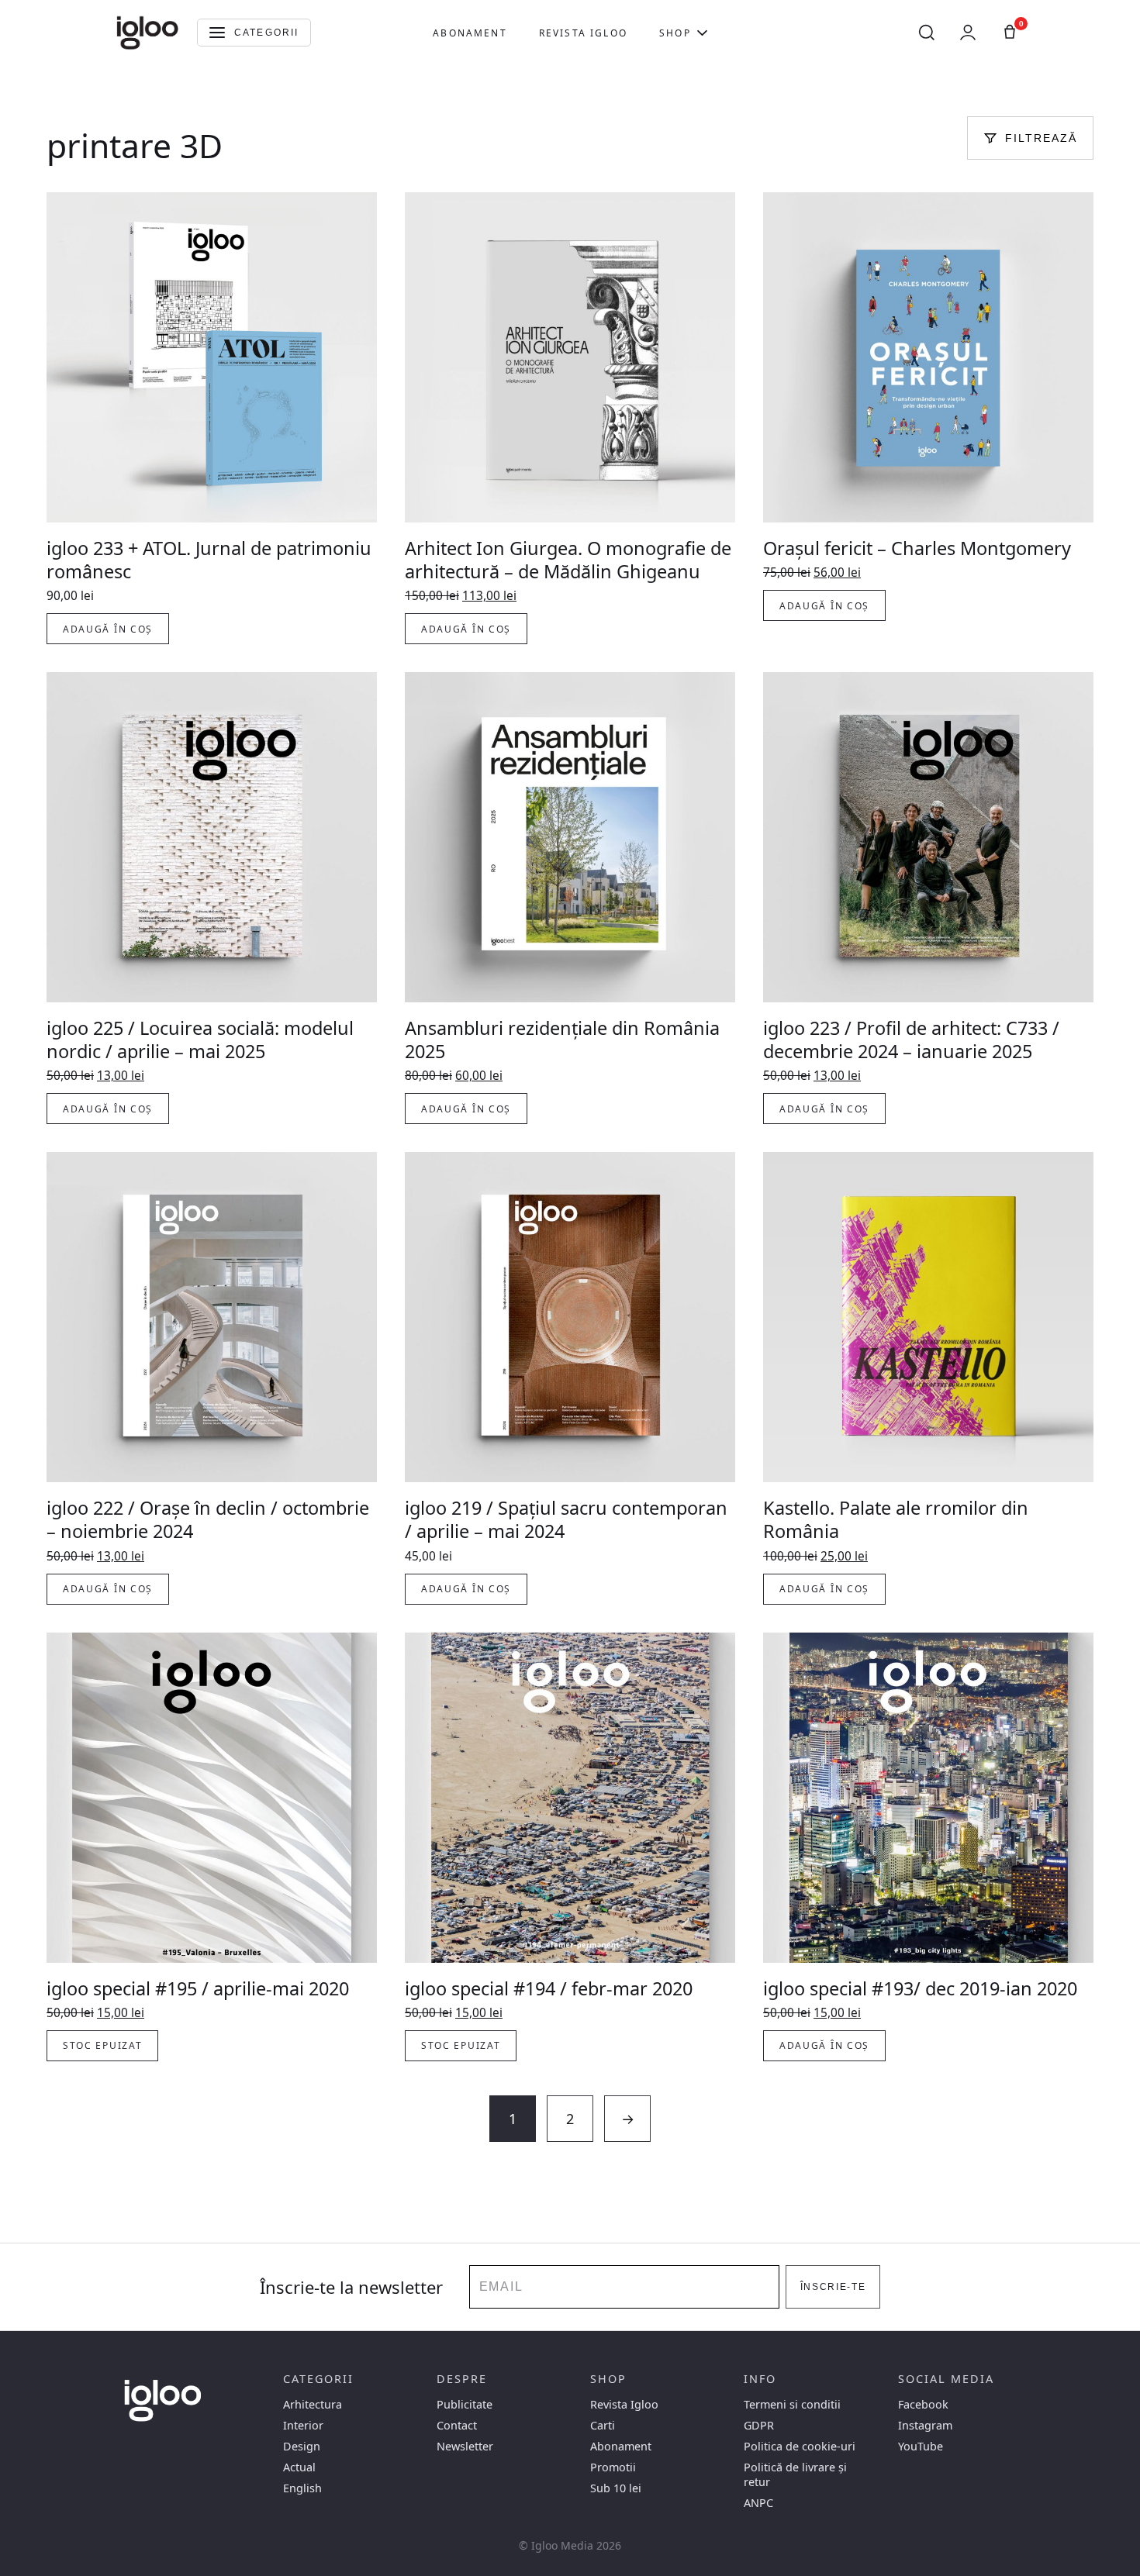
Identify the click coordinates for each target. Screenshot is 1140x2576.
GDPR (759, 2425)
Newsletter (465, 2446)
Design (302, 2446)
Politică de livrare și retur (795, 2474)
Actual (299, 2467)
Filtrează (1041, 138)
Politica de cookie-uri (800, 2446)
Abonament (470, 33)
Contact (457, 2425)
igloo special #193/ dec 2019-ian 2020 (920, 1988)
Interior (303, 2425)
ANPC (758, 2503)
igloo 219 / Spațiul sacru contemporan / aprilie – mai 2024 (566, 1519)
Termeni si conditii (792, 2404)
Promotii (613, 2467)
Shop (675, 33)
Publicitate (465, 2404)
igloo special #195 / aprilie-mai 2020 (198, 1988)
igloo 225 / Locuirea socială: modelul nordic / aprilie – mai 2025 (200, 1040)
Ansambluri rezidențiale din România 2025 (562, 1040)
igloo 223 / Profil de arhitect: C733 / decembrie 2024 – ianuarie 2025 (911, 1040)
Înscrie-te (833, 2287)
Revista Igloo (583, 33)
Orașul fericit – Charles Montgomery (917, 548)
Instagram (925, 2425)
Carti (603, 2425)
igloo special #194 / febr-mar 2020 (549, 1988)
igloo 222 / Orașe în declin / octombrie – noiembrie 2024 (208, 1519)
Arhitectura (313, 2404)
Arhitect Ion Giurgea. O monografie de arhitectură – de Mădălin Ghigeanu (568, 560)
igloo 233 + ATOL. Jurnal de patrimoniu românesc (209, 560)
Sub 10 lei (616, 2488)
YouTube (921, 2446)
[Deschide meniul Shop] (702, 33)
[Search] (927, 33)
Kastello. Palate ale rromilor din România (896, 1519)
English (302, 2488)
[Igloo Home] (147, 33)
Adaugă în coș (108, 629)
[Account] (968, 33)
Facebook (923, 2404)
